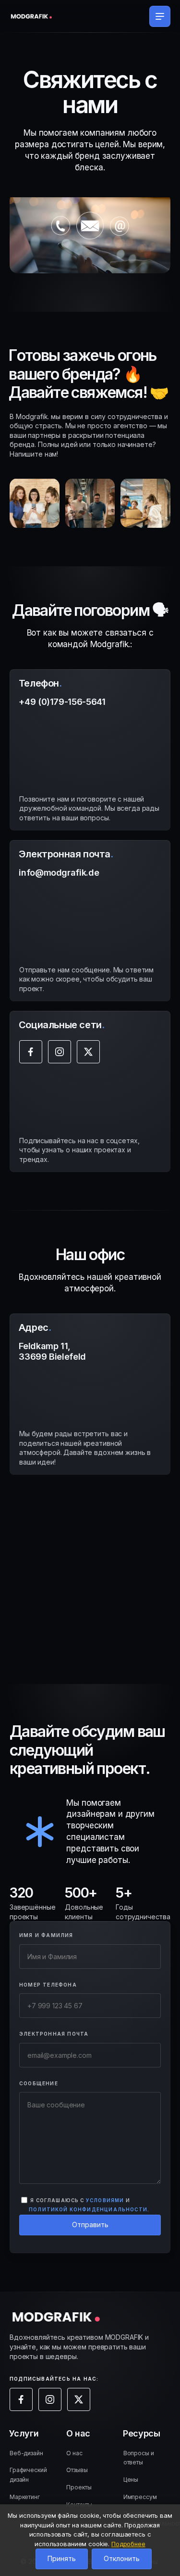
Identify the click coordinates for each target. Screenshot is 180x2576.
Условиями (105, 2200)
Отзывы (77, 2470)
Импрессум (140, 2497)
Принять (62, 2558)
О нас (74, 2453)
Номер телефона (48, 1985)
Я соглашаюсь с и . (89, 2205)
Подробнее (128, 2544)
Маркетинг (25, 2497)
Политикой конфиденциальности (88, 2210)
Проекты (79, 2487)
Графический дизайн (28, 2475)
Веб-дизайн (26, 2453)
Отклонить (122, 2558)
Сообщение (39, 2083)
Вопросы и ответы (139, 2458)
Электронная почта (54, 2034)
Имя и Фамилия (46, 1935)
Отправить (90, 2225)
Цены (131, 2480)
